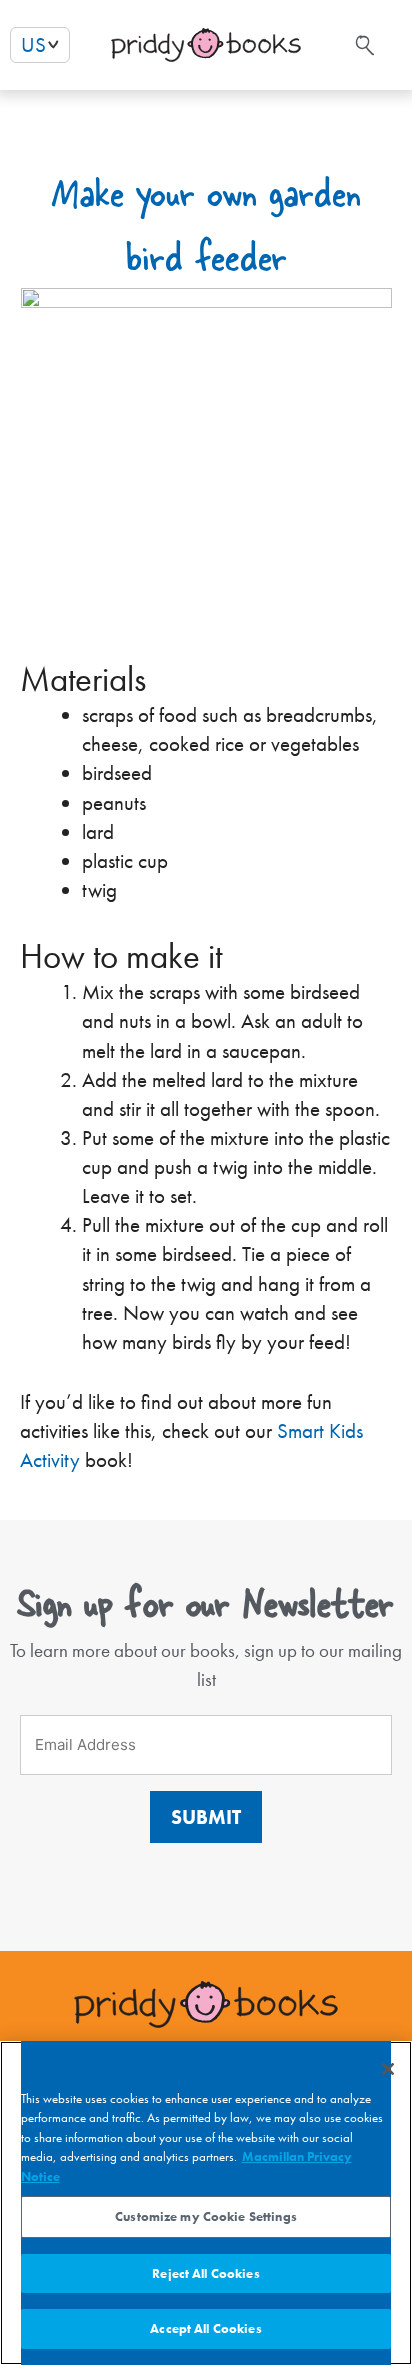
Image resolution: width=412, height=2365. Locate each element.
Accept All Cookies (205, 2328)
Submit (206, 1817)
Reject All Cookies (205, 2273)
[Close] (388, 2069)
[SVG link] (363, 45)
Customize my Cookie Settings (206, 2216)
